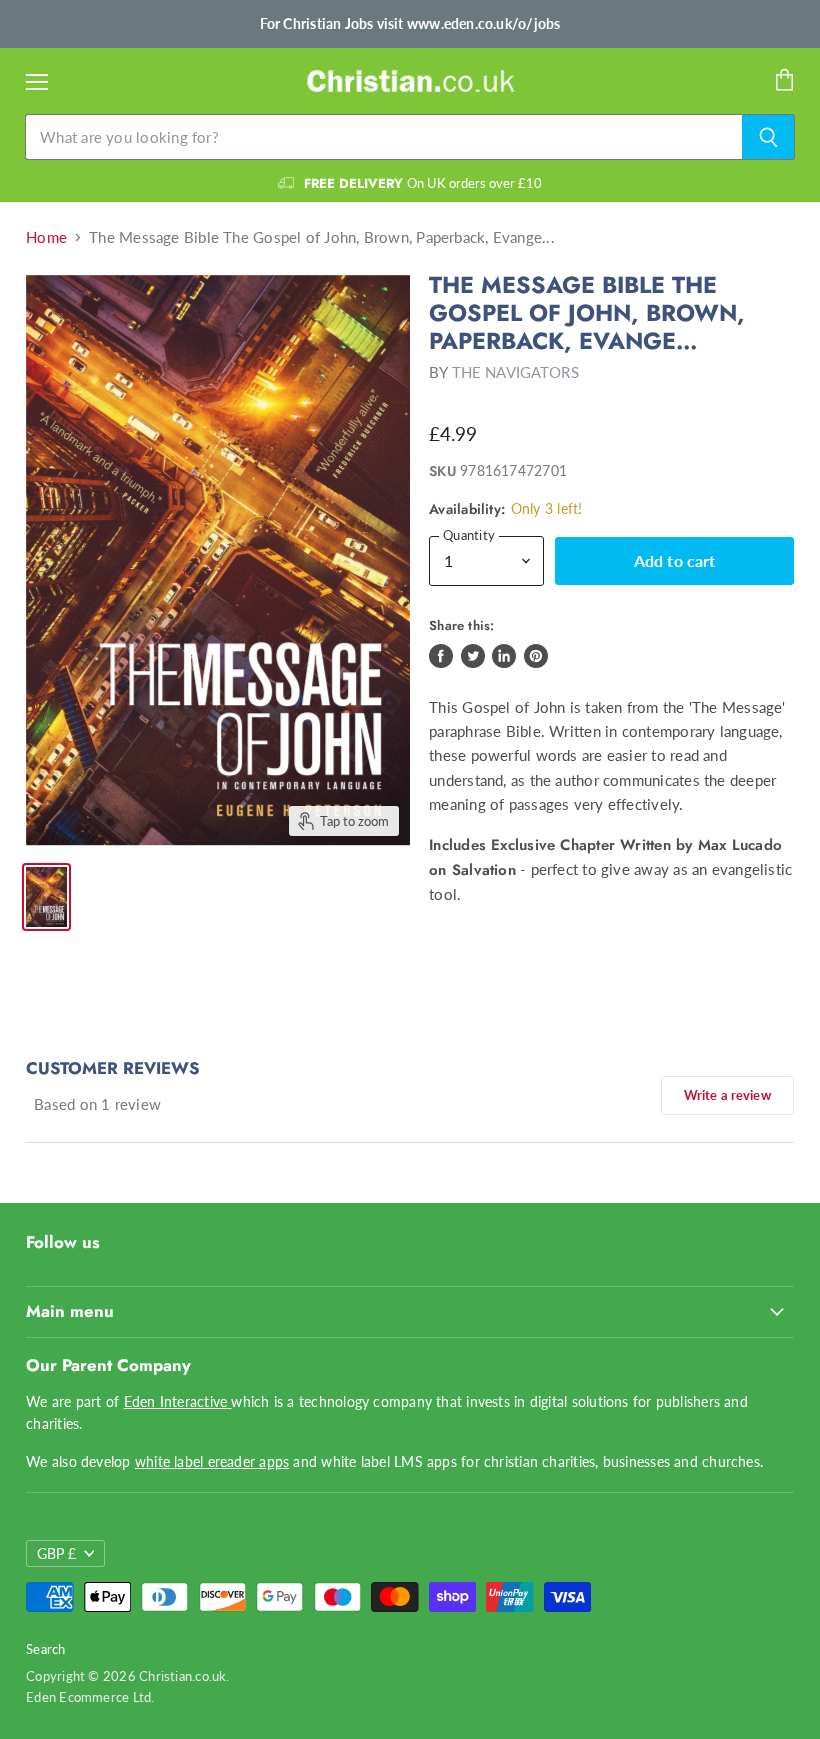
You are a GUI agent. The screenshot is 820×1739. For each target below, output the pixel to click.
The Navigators (515, 372)
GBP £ (56, 1553)
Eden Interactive (178, 1401)
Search (45, 1649)
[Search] (768, 137)
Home (46, 237)
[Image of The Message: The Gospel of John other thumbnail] (46, 897)
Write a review (727, 1095)
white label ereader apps (212, 1461)
